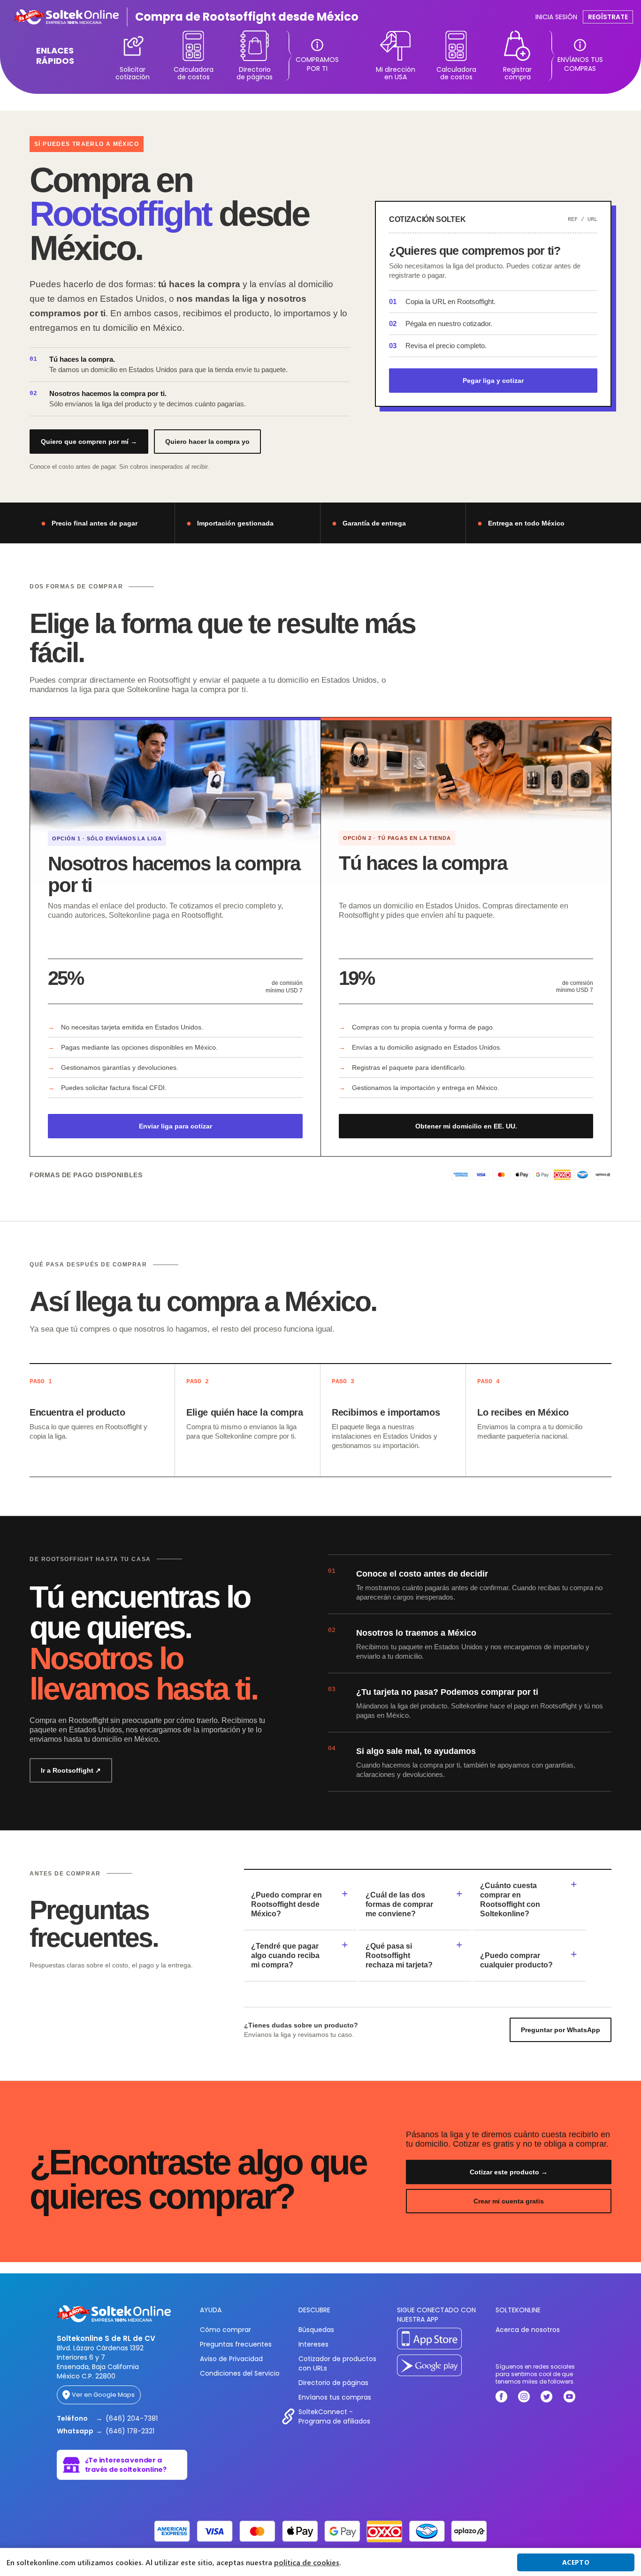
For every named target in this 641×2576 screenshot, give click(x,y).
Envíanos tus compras (335, 2397)
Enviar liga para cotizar (176, 1126)
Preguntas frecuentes (236, 2344)
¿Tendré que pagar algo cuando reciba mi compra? (285, 1955)
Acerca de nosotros (528, 2330)
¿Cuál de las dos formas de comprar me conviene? (399, 1904)
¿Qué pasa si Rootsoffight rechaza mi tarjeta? (399, 1955)
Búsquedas (316, 2330)
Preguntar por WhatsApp (561, 2030)
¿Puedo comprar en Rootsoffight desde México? (286, 1904)
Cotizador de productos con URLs (337, 2363)
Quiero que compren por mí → (89, 442)
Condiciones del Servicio (240, 2373)
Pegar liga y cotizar (493, 381)
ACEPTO (576, 2562)
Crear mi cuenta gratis (509, 2201)
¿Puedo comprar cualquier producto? (516, 1960)
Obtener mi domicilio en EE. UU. (466, 1126)
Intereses (313, 2344)
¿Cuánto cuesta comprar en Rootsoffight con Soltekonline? (510, 1900)
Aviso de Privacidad (231, 2359)
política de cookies (307, 2562)
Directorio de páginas (333, 2383)
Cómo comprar (225, 2330)
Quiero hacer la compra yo (207, 442)
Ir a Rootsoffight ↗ (71, 1770)
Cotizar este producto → (509, 2172)
